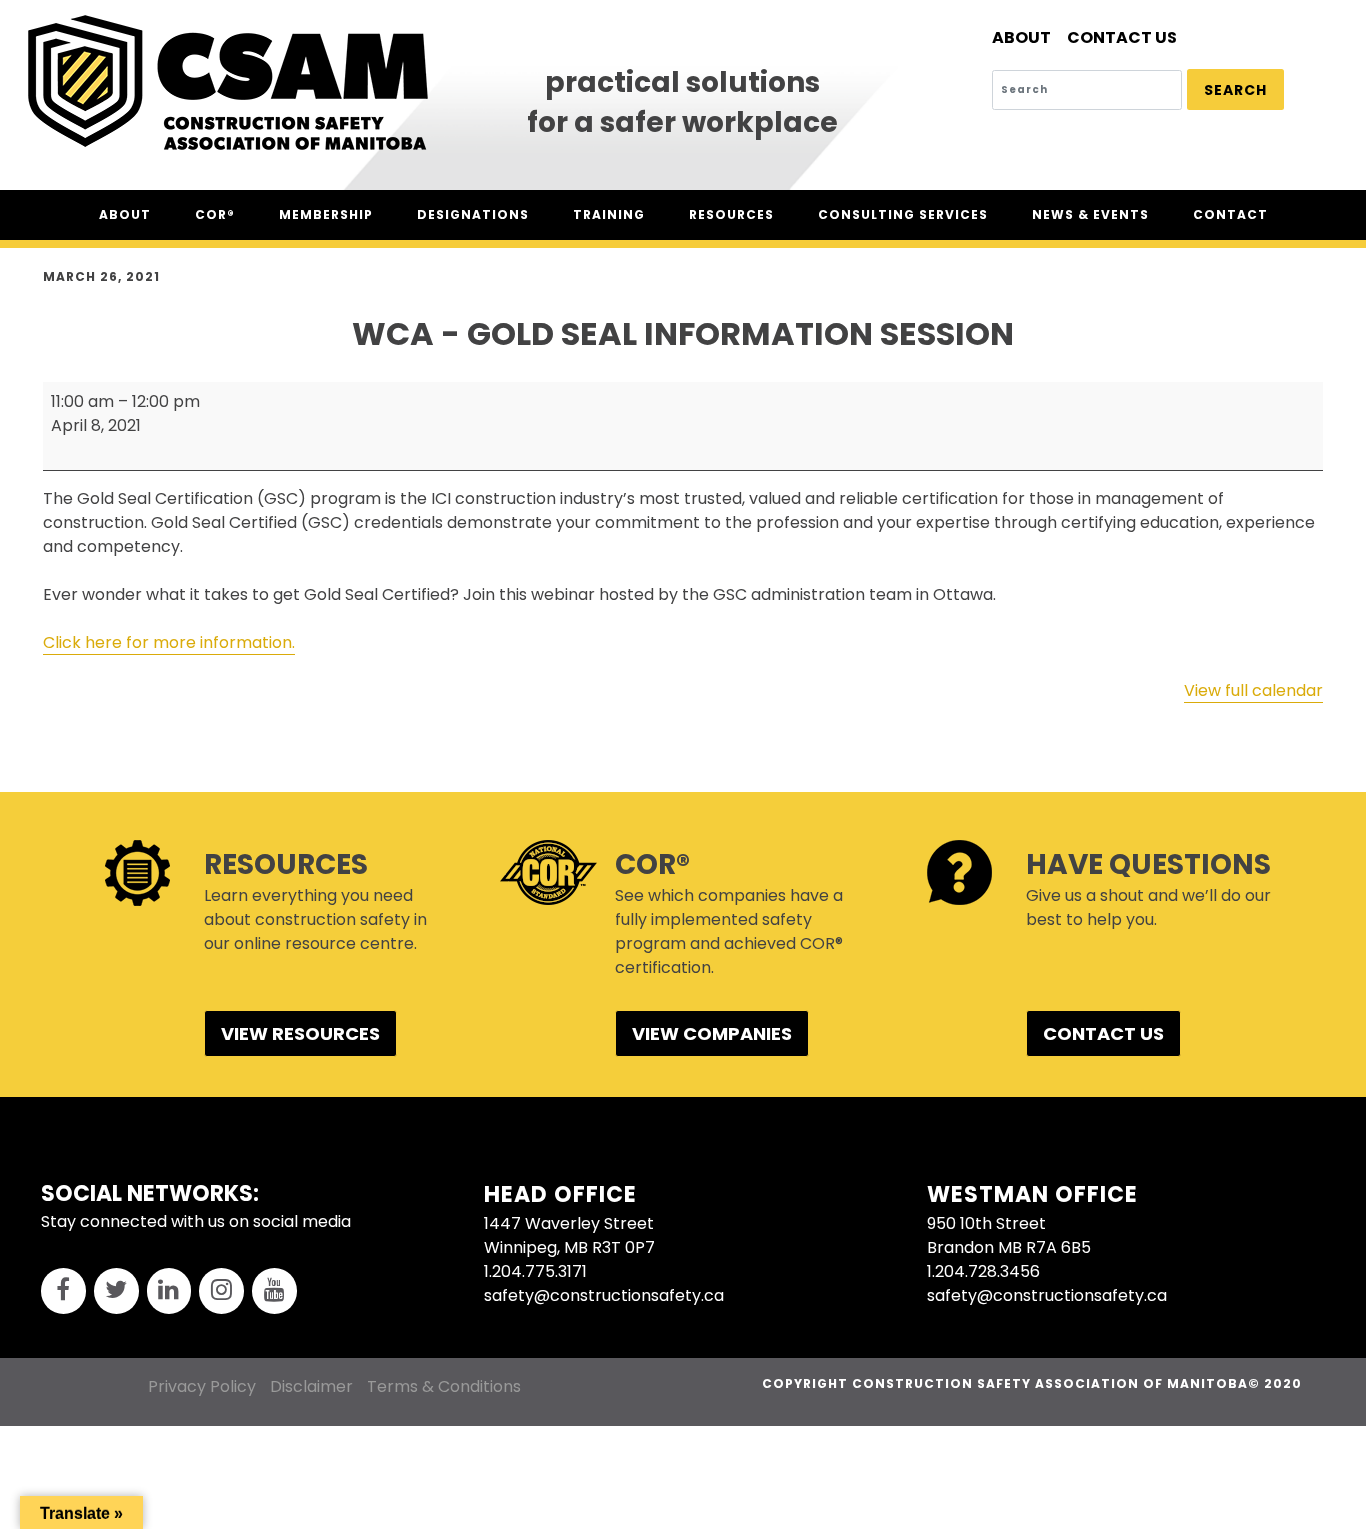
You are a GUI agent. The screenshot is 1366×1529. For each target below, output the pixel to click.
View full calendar (1253, 690)
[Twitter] (116, 1291)
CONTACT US (1103, 1033)
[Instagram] (221, 1291)
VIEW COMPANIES (712, 1033)
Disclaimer (311, 1386)
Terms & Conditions (444, 1386)
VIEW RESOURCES (300, 1033)
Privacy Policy (202, 1386)
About (1021, 37)
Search (1235, 90)
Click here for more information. (169, 642)
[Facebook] (63, 1291)
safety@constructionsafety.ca (604, 1295)
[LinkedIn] (169, 1291)
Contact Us (1122, 37)
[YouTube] (274, 1291)
